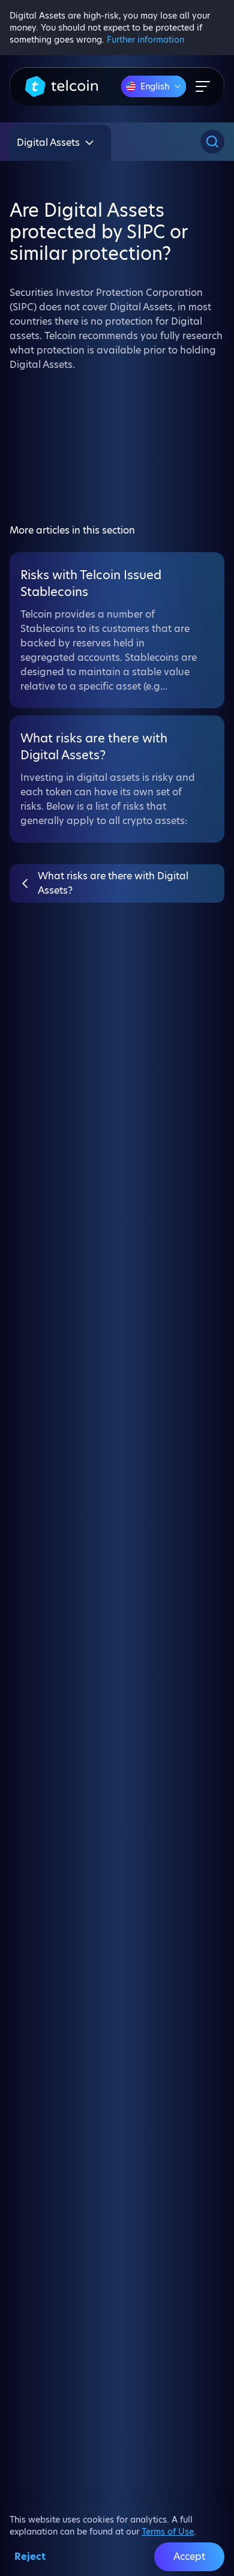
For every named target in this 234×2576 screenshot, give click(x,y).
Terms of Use (168, 2532)
